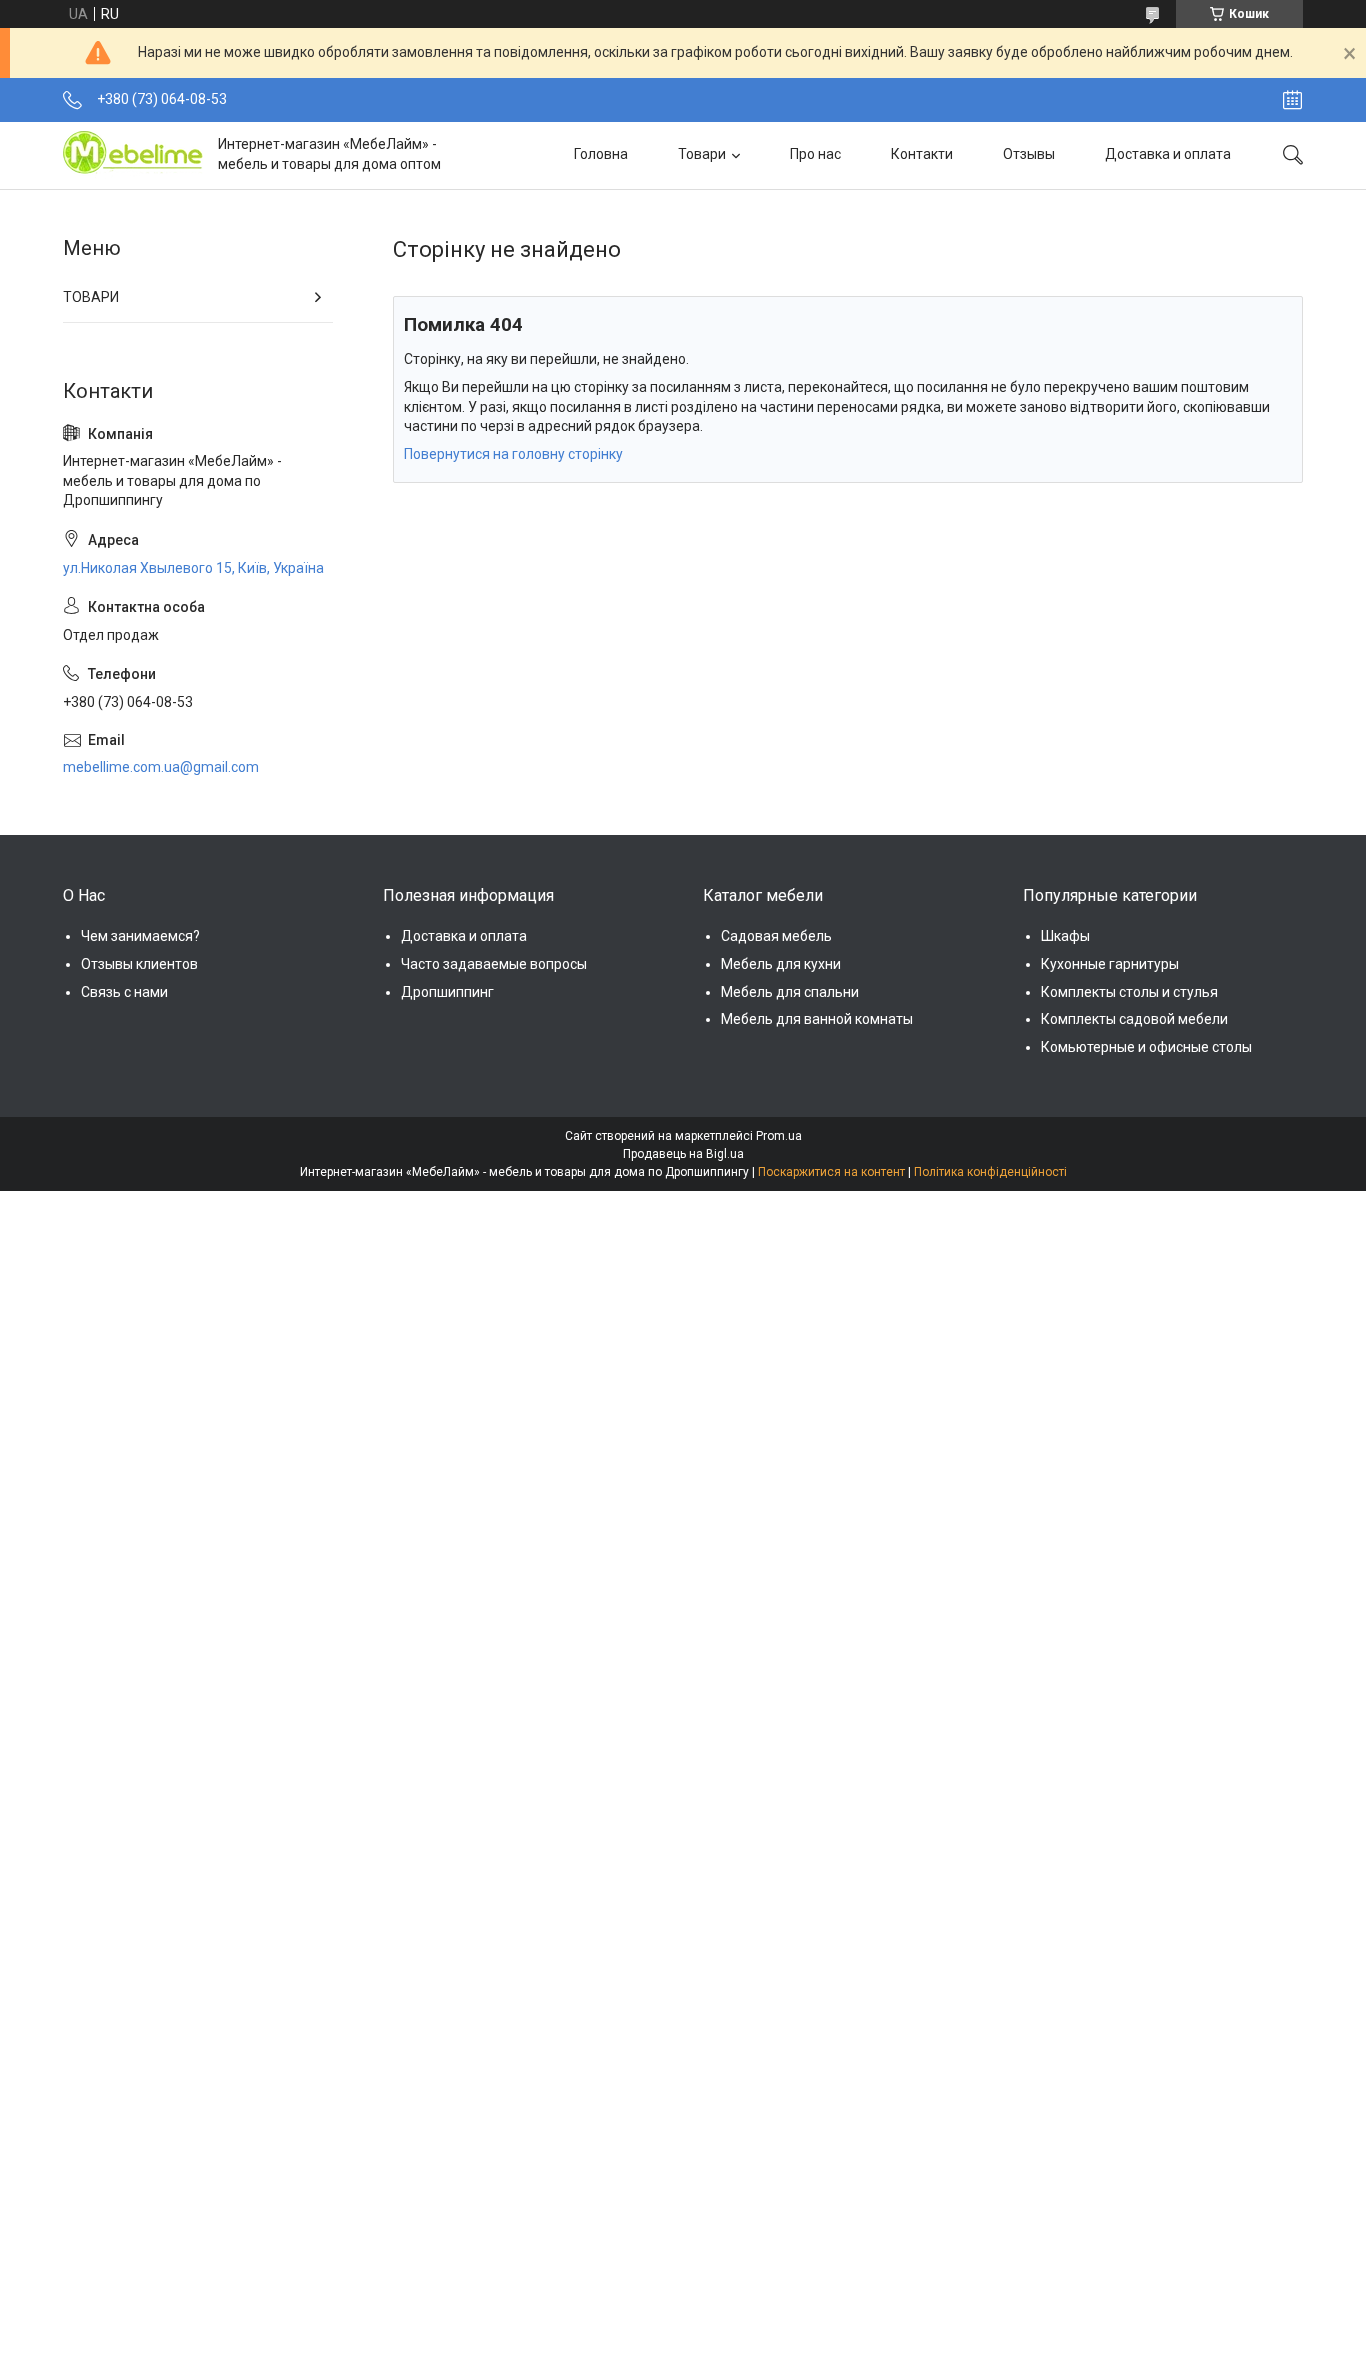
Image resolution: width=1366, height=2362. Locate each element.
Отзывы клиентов (139, 964)
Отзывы (1029, 154)
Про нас (815, 154)
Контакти (922, 154)
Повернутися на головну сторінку (513, 454)
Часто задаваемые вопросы (494, 964)
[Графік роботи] (1292, 100)
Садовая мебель (776, 936)
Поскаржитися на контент (831, 1172)
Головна (601, 154)
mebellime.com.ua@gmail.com (161, 767)
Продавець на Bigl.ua (683, 1154)
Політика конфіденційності (990, 1172)
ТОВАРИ (91, 297)
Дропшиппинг (447, 992)
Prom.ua (779, 1136)
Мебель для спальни (790, 992)
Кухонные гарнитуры (1110, 964)
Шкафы (1065, 936)
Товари (702, 154)
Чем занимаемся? (140, 936)
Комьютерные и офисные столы (1146, 1047)
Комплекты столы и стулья (1129, 992)
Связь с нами (124, 992)
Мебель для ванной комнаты (817, 1019)
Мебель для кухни (781, 964)
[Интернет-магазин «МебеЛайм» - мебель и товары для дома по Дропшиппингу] (133, 155)
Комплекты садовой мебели (1134, 1019)
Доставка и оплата (1168, 154)
